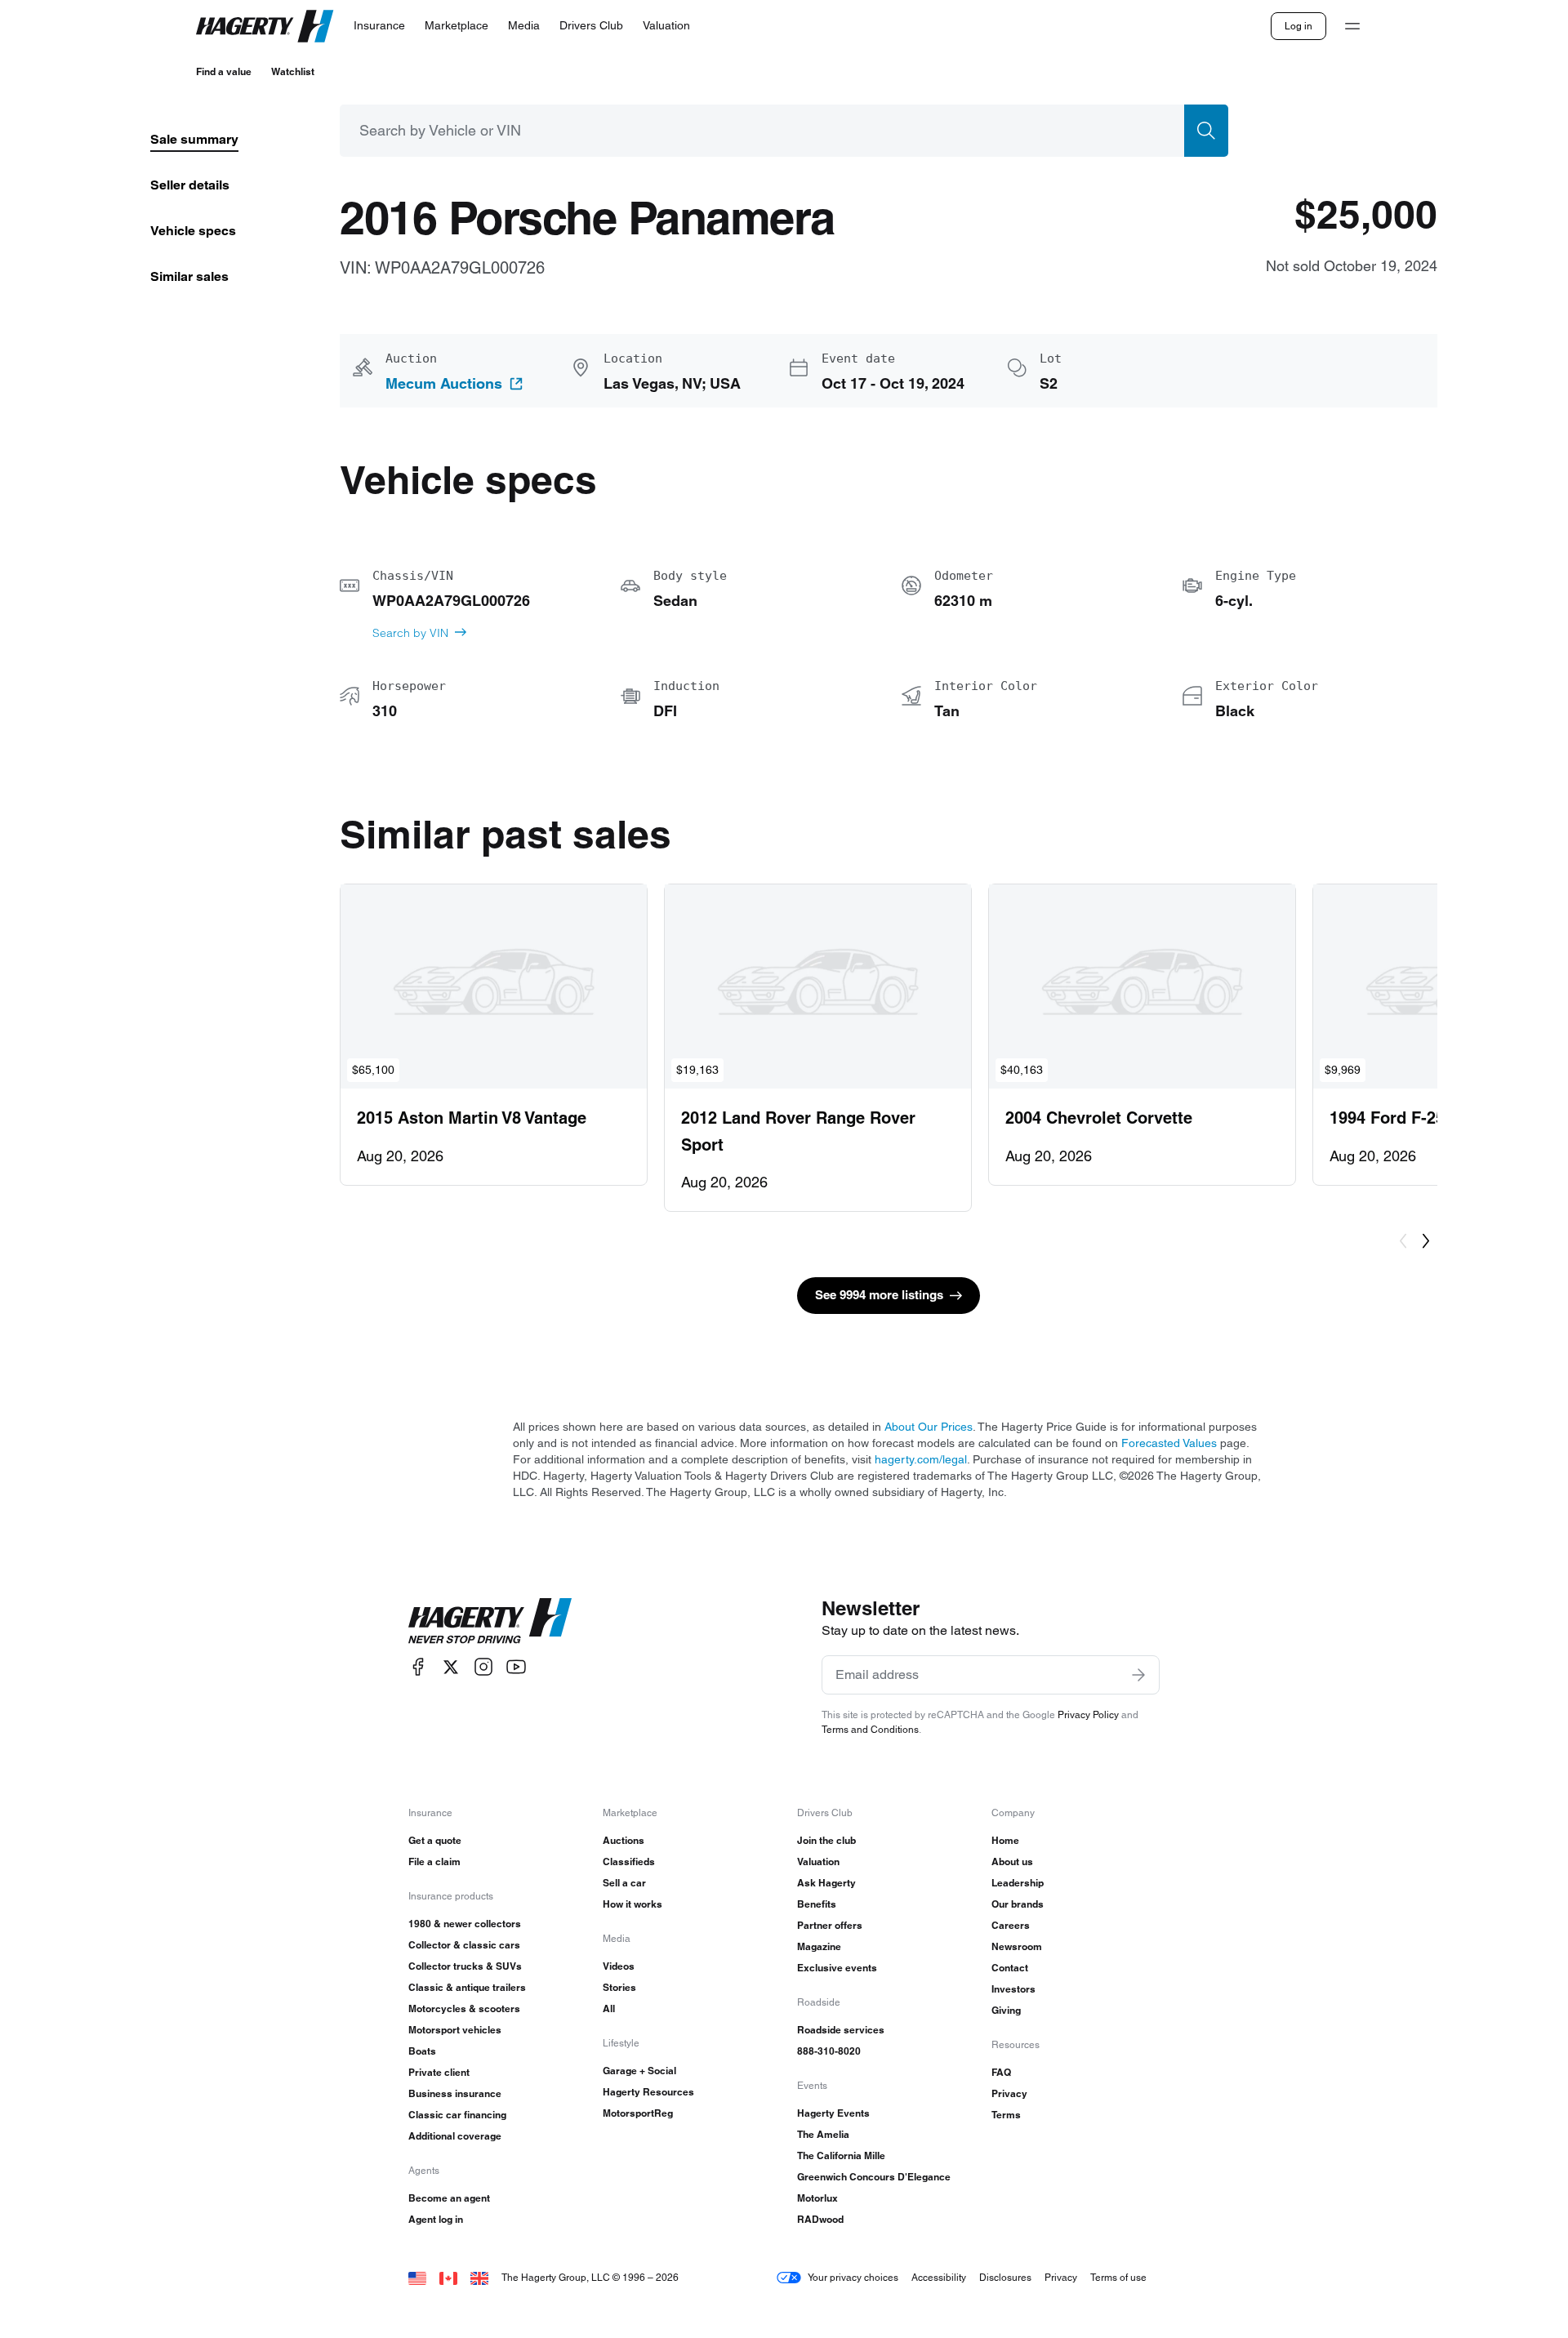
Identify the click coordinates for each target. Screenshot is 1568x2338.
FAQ (1001, 2072)
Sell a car (624, 1883)
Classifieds (629, 1861)
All (609, 2008)
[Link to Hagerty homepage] (490, 1621)
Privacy (1009, 2093)
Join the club (826, 1840)
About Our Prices (929, 1427)
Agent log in (436, 2219)
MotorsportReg (638, 2113)
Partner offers (830, 1925)
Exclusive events (837, 1968)
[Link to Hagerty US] (417, 2277)
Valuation (818, 1861)
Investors (1013, 1989)
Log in (1298, 26)
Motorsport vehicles (455, 2030)
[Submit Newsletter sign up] (1138, 1675)
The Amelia (823, 2134)
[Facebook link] (418, 1667)
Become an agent (449, 2198)
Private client (439, 2072)
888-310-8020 (829, 2051)
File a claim (434, 1861)
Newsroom (1017, 1946)
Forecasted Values (1169, 1443)
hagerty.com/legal (921, 1459)
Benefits (817, 1904)
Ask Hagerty (826, 1883)
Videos (619, 1966)
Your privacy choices (853, 2277)
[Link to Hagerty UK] (479, 2277)
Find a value (224, 71)
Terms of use (1118, 2277)
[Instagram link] (483, 1667)
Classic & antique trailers (467, 1987)
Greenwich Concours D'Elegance (874, 2177)
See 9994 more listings (879, 1295)
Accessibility (939, 2277)
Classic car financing (457, 2115)
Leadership (1018, 1883)
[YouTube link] (516, 1667)
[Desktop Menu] (1352, 26)
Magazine (819, 1946)
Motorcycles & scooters (464, 2008)
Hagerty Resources (648, 2092)
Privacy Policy (1088, 1715)
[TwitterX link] (451, 1667)
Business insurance (455, 2093)
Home (1005, 1840)
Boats (422, 2051)
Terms (1006, 2115)
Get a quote (435, 1840)
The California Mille (841, 2155)
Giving (1006, 2010)
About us (1012, 1861)
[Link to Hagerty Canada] (448, 2277)
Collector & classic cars (464, 1945)
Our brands (1018, 1904)
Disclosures (1005, 2277)
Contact (1010, 1968)
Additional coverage (455, 2136)
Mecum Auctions (444, 384)
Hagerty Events (833, 2113)
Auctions (624, 1840)
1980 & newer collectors (465, 1924)
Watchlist (293, 71)
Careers (1011, 1925)
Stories (619, 1987)
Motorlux (817, 2198)
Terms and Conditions (870, 1729)
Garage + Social (639, 2071)
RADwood (820, 2219)
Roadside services (841, 2030)
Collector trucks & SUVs (465, 1966)
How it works (633, 1904)
